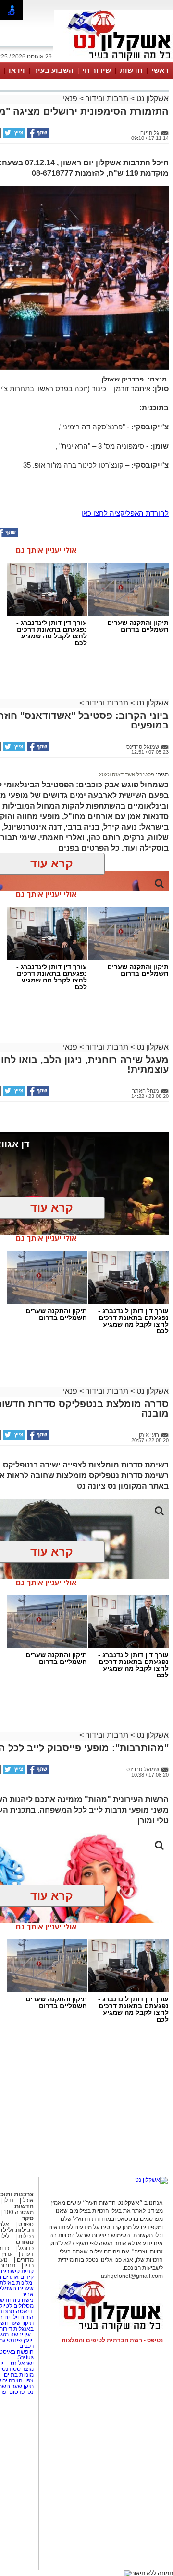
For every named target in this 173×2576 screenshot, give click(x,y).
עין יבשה (20, 2334)
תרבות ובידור (107, 98)
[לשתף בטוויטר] (13, 136)
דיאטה (24, 2311)
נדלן (8, 2200)
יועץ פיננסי (19, 2340)
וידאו (17, 70)
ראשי (160, 70)
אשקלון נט (152, 98)
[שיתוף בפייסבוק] (37, 136)
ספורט (26, 2224)
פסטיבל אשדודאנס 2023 (127, 774)
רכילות (26, 2236)
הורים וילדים (19, 2317)
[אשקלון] (113, 61)
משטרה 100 (19, 2212)
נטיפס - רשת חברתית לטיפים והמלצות (112, 2340)
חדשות (131, 70)
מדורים (25, 2260)
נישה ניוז (23, 2300)
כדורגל (26, 2248)
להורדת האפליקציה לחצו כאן (125, 513)
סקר (28, 2218)
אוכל (28, 2200)
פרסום (16, 2392)
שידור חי (97, 70)
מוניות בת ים (18, 2375)
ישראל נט (21, 2363)
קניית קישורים (17, 2271)
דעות (28, 2254)
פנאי (70, 98)
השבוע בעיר (54, 70)
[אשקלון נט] (151, 2180)
